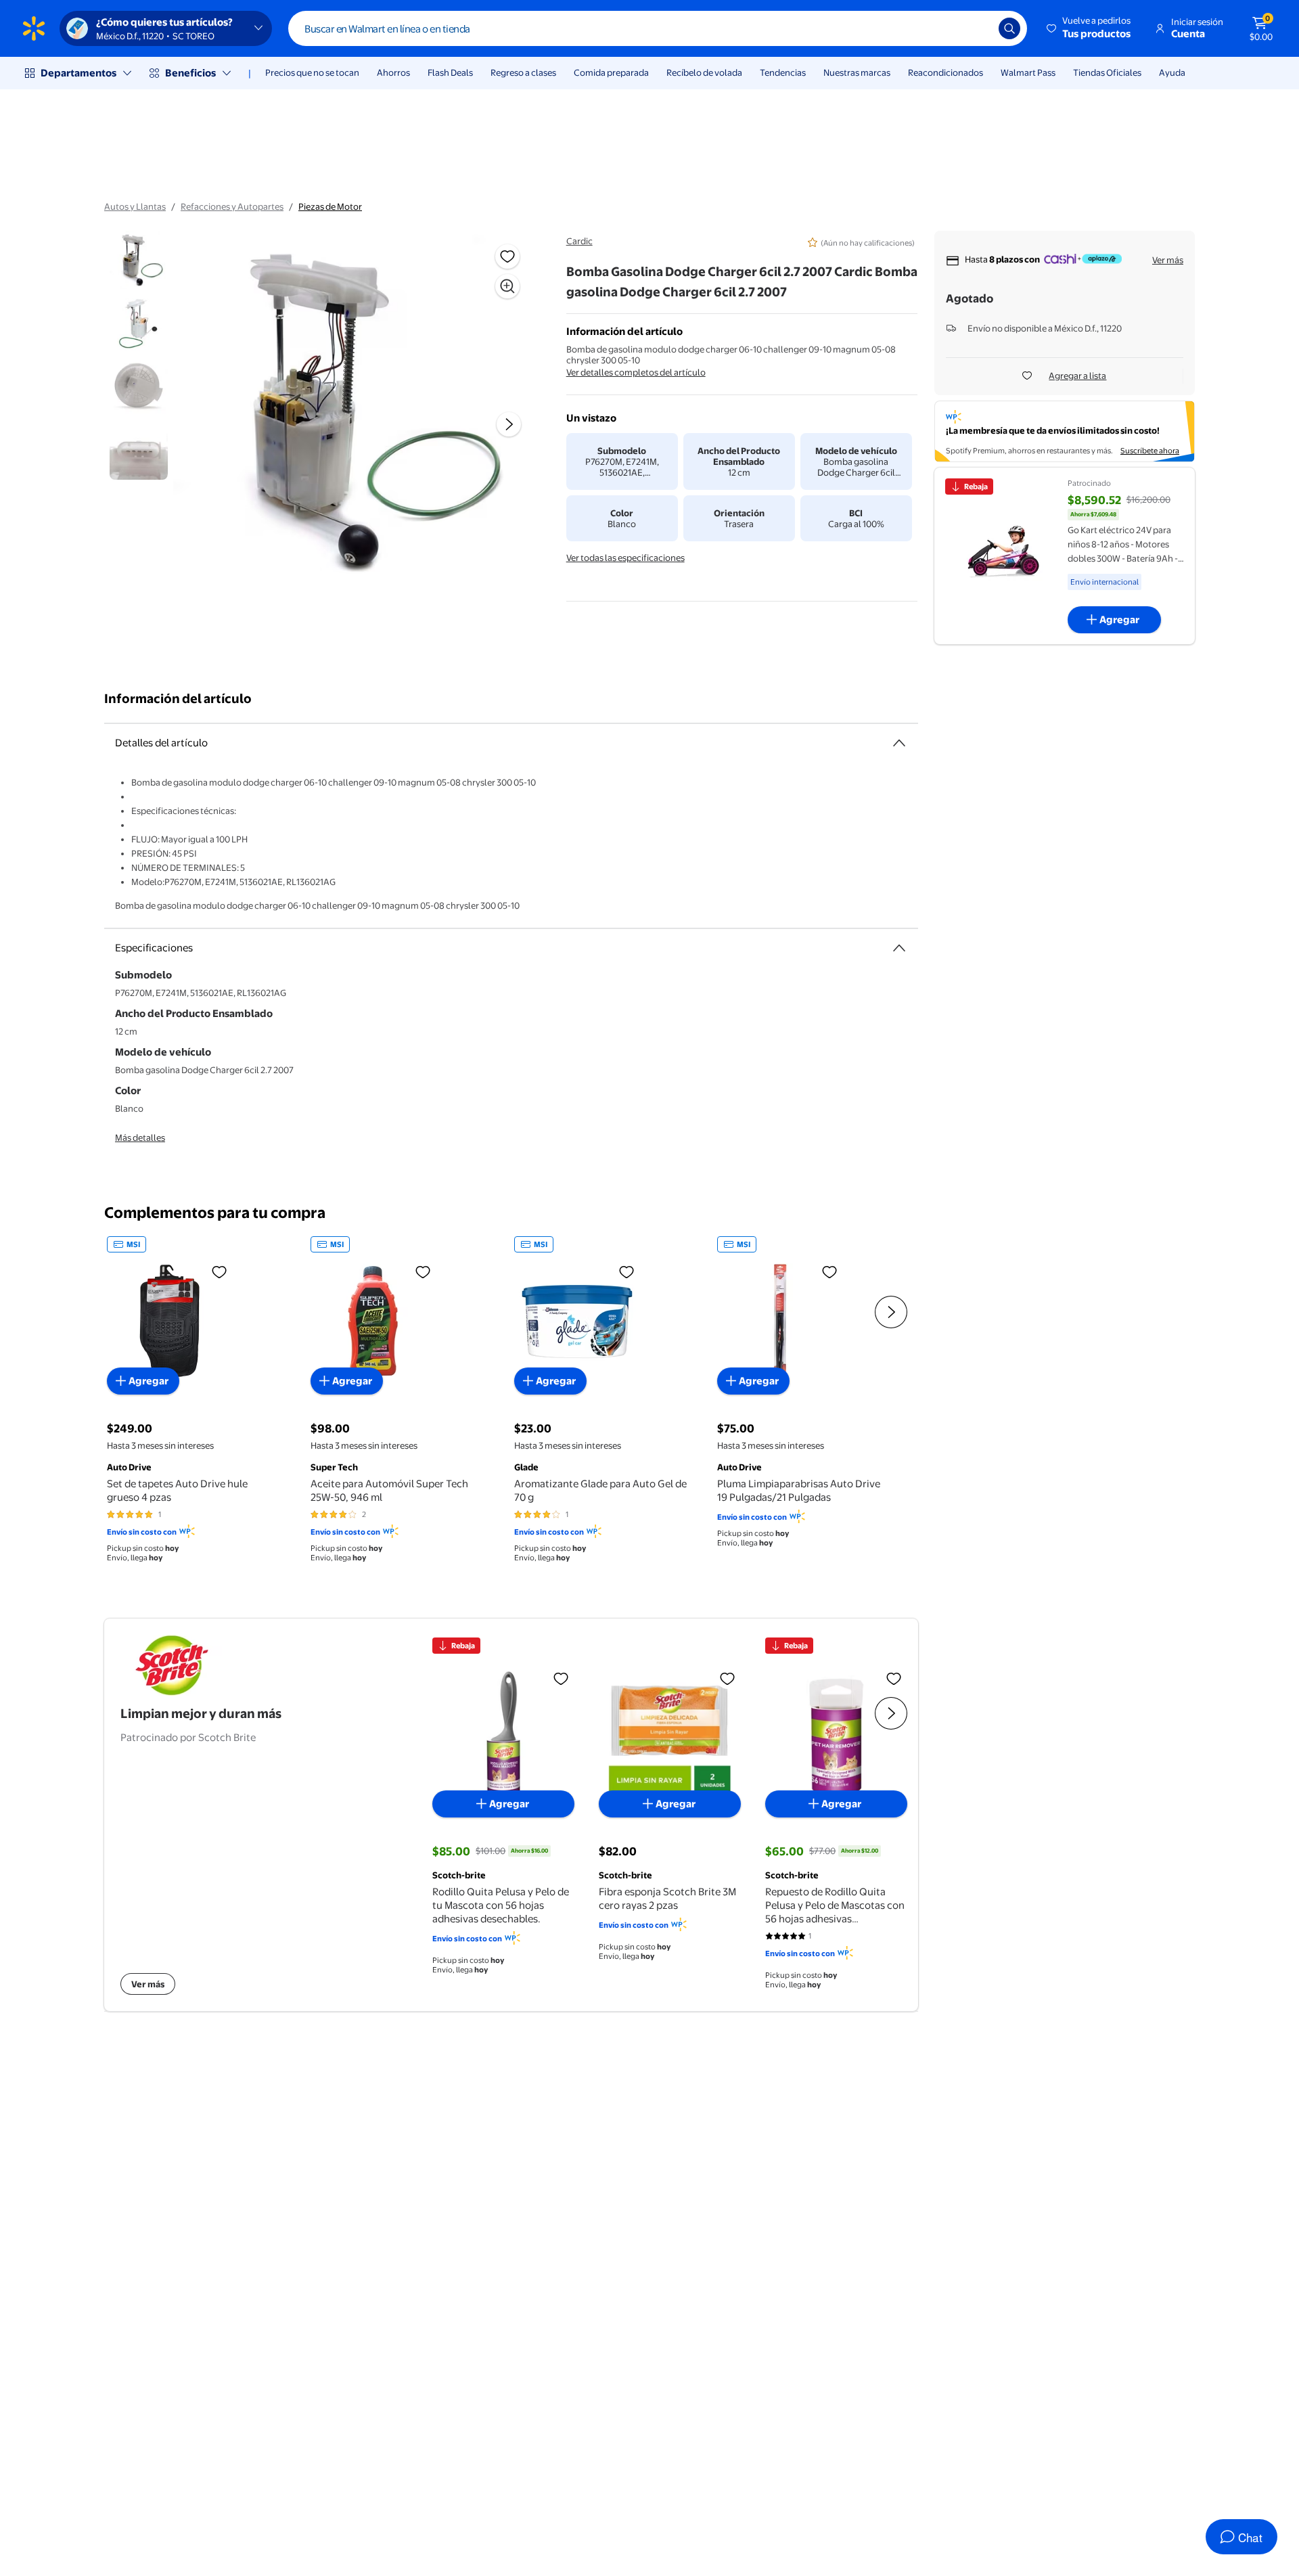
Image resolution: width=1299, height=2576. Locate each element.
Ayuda (1172, 72)
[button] (1090, 28)
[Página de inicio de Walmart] (34, 28)
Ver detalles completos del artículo (636, 372)
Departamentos (78, 73)
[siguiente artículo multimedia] (509, 424)
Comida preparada (611, 72)
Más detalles (140, 1137)
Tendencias (783, 72)
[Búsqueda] (1009, 28)
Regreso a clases (523, 72)
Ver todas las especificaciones (625, 558)
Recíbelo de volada (704, 72)
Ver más (1168, 260)
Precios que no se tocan (312, 72)
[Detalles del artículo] (899, 743)
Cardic (579, 241)
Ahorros (393, 72)
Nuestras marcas (857, 72)
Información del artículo (178, 699)
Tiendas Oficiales (1107, 72)
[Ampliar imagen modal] (507, 286)
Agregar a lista (1077, 376)
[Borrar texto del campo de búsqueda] (978, 28)
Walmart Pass (1028, 72)
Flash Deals (450, 72)
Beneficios (190, 73)
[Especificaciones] (899, 948)
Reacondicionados (945, 72)
